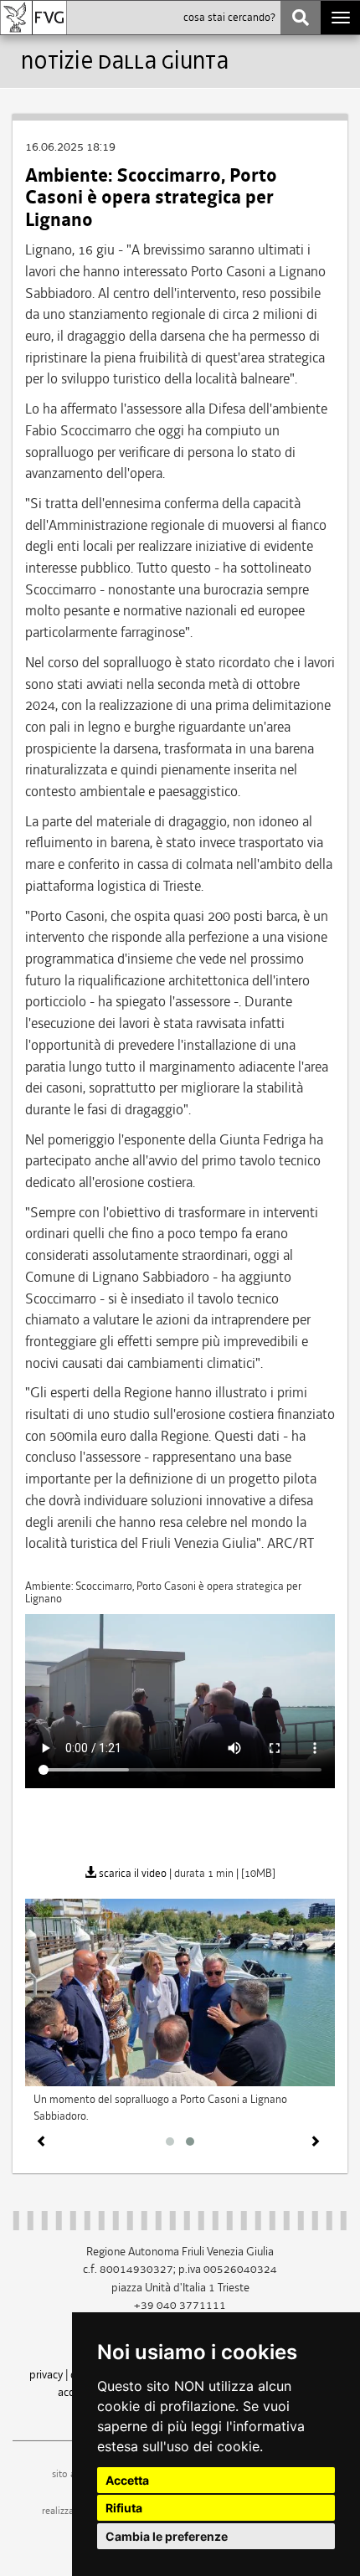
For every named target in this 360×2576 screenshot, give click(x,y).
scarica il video (131, 1873)
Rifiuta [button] (124, 2508)
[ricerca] (301, 18)
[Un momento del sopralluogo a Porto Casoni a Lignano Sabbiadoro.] (180, 1991)
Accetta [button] (127, 2480)
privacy (46, 2374)
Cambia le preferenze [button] (167, 2536)
